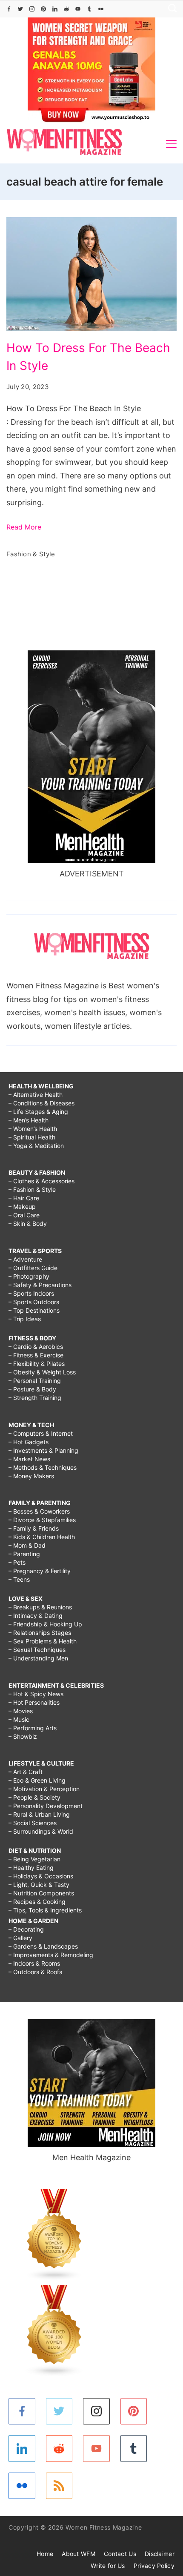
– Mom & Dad (27, 1545)
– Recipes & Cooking (37, 1902)
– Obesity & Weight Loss (42, 1372)
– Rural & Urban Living (39, 1814)
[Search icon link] (170, 9)
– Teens (19, 1579)
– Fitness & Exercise (36, 1355)
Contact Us (120, 2554)
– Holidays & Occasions (41, 1876)
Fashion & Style (31, 554)
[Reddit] (66, 9)
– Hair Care (24, 1198)
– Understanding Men (38, 1658)
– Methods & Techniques (43, 1467)
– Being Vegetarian (34, 1859)
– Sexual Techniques (37, 1650)
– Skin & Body (28, 1224)
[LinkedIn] (55, 9)
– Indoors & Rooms (34, 1963)
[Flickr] (101, 9)
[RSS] (59, 2486)
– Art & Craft (26, 1772)
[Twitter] (20, 9)
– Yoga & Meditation (36, 1146)
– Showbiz (23, 1736)
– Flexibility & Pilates (37, 1364)
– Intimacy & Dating (36, 1616)
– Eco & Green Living (37, 1780)
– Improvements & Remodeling (51, 1955)
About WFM (79, 2554)
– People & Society (34, 1797)
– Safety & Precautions (40, 1285)
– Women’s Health (33, 1129)
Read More (24, 527)
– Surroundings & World (41, 1831)
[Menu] (171, 144)
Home (45, 2554)
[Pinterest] (43, 9)
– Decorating (26, 1929)
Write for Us (108, 2566)
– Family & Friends (34, 1528)
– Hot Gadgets (29, 1442)
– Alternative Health (36, 1095)
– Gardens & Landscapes (43, 1946)
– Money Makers (31, 1476)
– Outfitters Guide (33, 1268)
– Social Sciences (33, 1823)
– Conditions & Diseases (41, 1103)
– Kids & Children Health (42, 1537)
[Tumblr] (89, 9)
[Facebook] (9, 9)
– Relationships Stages (40, 1633)
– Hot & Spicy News (36, 1694)
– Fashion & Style (32, 1189)
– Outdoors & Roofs (35, 1972)
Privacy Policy (154, 2566)
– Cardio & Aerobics (36, 1347)
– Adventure (25, 1259)
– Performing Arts (33, 1728)
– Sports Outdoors (34, 1302)
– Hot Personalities (34, 1702)
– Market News (29, 1459)
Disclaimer (160, 2554)
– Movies (21, 1711)
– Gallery (20, 1938)
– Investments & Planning (43, 1450)
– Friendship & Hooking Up (45, 1624)
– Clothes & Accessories (41, 1181)
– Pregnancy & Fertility (40, 1571)
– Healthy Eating (31, 1868)
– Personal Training (35, 1381)
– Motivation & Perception (44, 1789)
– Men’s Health (29, 1120)
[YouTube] (78, 9)
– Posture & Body (32, 1389)
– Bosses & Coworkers (39, 1511)
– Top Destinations (34, 1310)
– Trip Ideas (25, 1319)
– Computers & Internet (41, 1433)
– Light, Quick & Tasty (39, 1885)
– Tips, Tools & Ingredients (45, 1910)
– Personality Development (46, 1806)
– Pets (17, 1562)
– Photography (29, 1276)
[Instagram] (32, 9)
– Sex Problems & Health (43, 1641)
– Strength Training (35, 1398)
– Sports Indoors (31, 1293)
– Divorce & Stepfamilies (42, 1520)
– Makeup (22, 1206)
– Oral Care (24, 1215)
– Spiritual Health (32, 1137)
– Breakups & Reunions (40, 1607)
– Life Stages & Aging (38, 1112)
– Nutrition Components (41, 1893)
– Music (19, 1719)
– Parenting (24, 1554)
